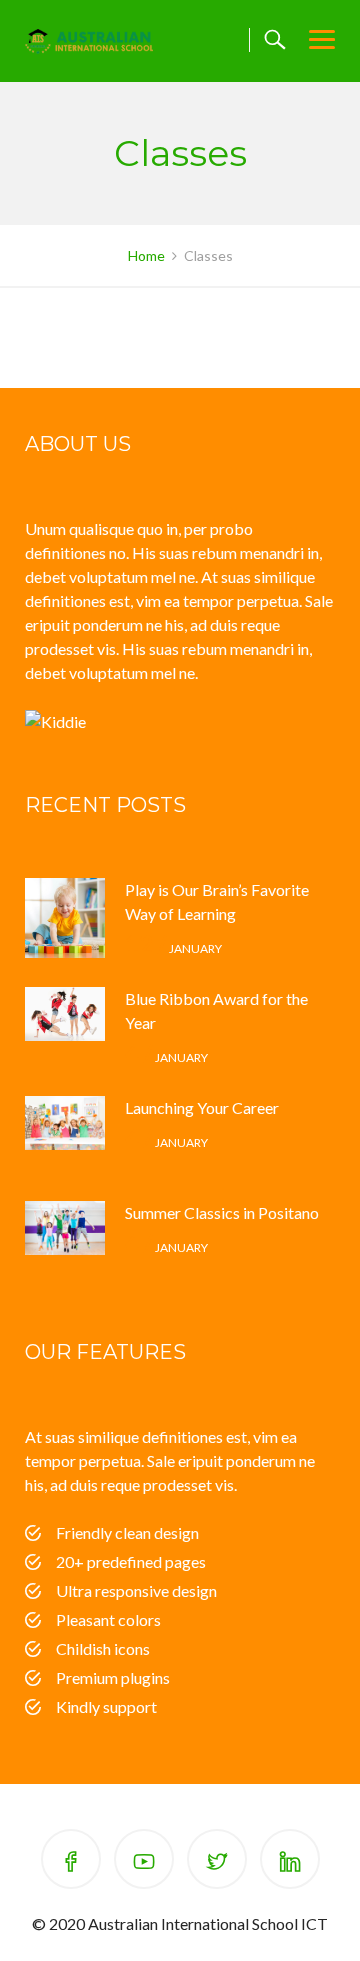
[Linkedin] (290, 1862)
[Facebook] (71, 1862)
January (173, 948)
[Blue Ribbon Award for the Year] (65, 1027)
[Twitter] (217, 1862)
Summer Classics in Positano (222, 1212)
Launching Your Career (202, 1107)
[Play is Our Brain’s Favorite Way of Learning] (65, 918)
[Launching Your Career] (65, 1136)
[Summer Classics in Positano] (65, 1241)
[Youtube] (144, 1862)
